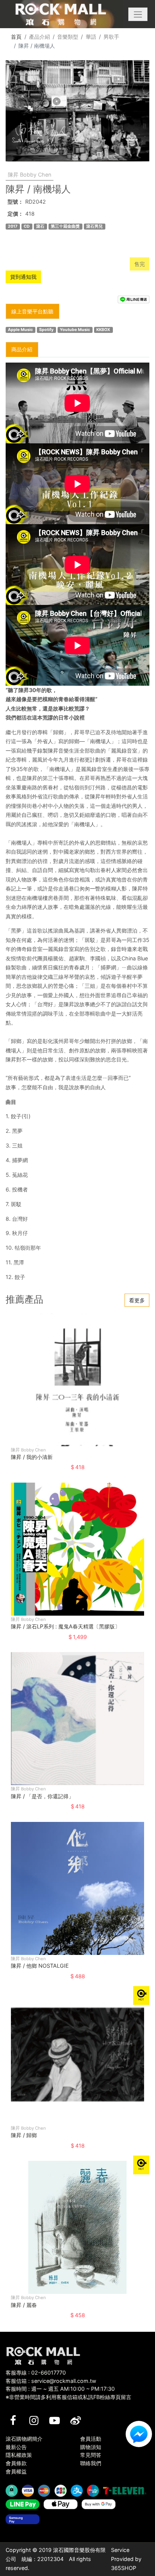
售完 (140, 264)
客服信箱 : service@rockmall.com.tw (51, 2381)
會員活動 (91, 2439)
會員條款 (16, 2463)
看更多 (137, 1300)
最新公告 (16, 2447)
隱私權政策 (19, 2455)
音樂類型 (68, 37)
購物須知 (91, 2447)
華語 (91, 37)
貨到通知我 (23, 277)
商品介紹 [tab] (22, 349)
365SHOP (124, 2568)
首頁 (16, 37)
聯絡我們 (91, 2463)
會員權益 (16, 2471)
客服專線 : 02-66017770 (36, 2373)
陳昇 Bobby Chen (30, 175)
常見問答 (91, 2455)
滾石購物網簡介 (24, 2439)
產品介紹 (40, 37)
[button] (138, 14)
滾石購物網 (61, 14)
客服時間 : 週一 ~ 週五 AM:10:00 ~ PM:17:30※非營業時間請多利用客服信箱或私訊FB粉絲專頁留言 (68, 2393)
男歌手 (111, 37)
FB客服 (139, 2434)
